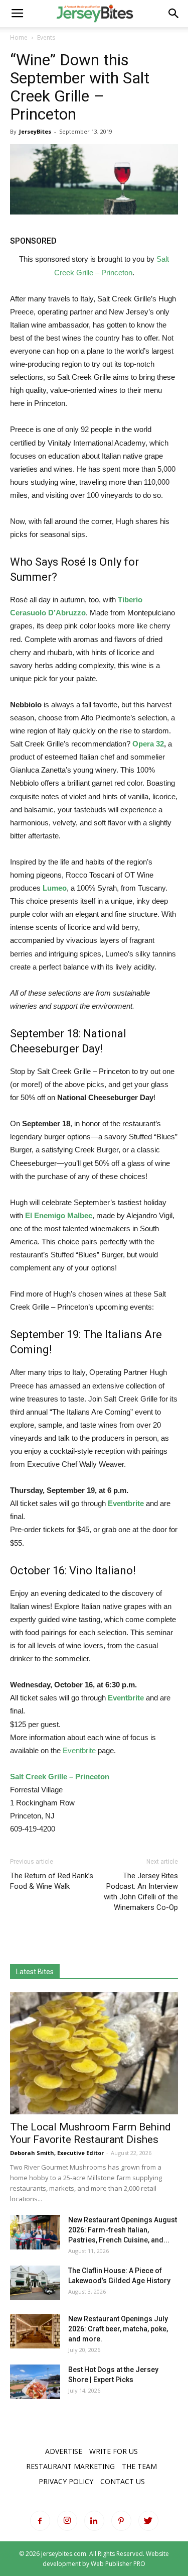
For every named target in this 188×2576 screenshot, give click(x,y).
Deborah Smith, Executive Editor (57, 2153)
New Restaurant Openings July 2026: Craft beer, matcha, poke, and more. (118, 2329)
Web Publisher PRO (118, 2564)
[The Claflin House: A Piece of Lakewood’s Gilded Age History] (35, 2283)
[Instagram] (67, 2521)
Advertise (64, 2451)
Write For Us (114, 2451)
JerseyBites (35, 131)
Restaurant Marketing (70, 2466)
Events (46, 37)
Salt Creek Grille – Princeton (60, 1777)
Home (19, 37)
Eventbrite (126, 1503)
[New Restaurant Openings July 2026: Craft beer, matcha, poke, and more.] (35, 2331)
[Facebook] (40, 2521)
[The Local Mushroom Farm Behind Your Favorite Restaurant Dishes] (94, 2053)
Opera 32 (148, 744)
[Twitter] (148, 2521)
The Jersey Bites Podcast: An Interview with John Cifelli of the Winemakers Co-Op (141, 1892)
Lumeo (55, 888)
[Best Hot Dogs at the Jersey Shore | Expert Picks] (35, 2382)
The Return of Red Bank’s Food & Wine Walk (52, 1881)
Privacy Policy (66, 2481)
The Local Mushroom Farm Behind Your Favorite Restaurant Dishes (90, 2133)
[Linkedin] (94, 2521)
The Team (139, 2466)
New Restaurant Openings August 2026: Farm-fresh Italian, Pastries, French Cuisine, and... (123, 2230)
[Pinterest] (121, 2521)
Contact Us (123, 2481)
